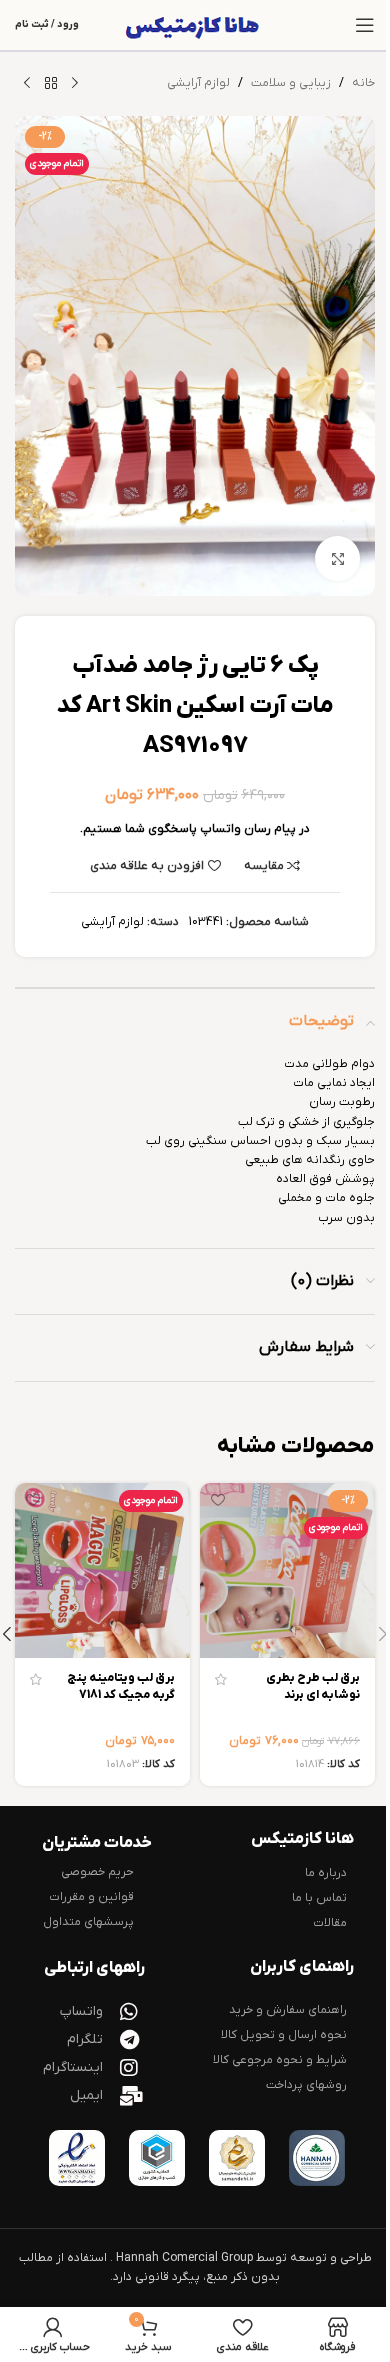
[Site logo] (195, 25)
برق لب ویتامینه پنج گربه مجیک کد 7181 (121, 1686)
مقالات (330, 1923)
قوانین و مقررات (91, 1897)
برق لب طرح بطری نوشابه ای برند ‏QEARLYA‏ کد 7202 (310, 1695)
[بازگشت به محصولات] (51, 84)
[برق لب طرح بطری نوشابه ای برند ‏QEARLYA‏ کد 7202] (287, 1570)
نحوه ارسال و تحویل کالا (284, 2035)
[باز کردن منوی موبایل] (365, 25)
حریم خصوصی (97, 1872)
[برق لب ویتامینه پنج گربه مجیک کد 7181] (102, 1570)
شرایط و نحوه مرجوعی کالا (280, 2060)
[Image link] (317, 2158)
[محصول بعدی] (27, 84)
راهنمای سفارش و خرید (288, 2010)
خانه (363, 83)
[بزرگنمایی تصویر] (337, 558)
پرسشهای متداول (88, 1922)
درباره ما (326, 1873)
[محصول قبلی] (75, 84)
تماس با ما (319, 1898)
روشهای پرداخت (306, 2085)
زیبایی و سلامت (291, 83)
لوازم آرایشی (198, 83)
